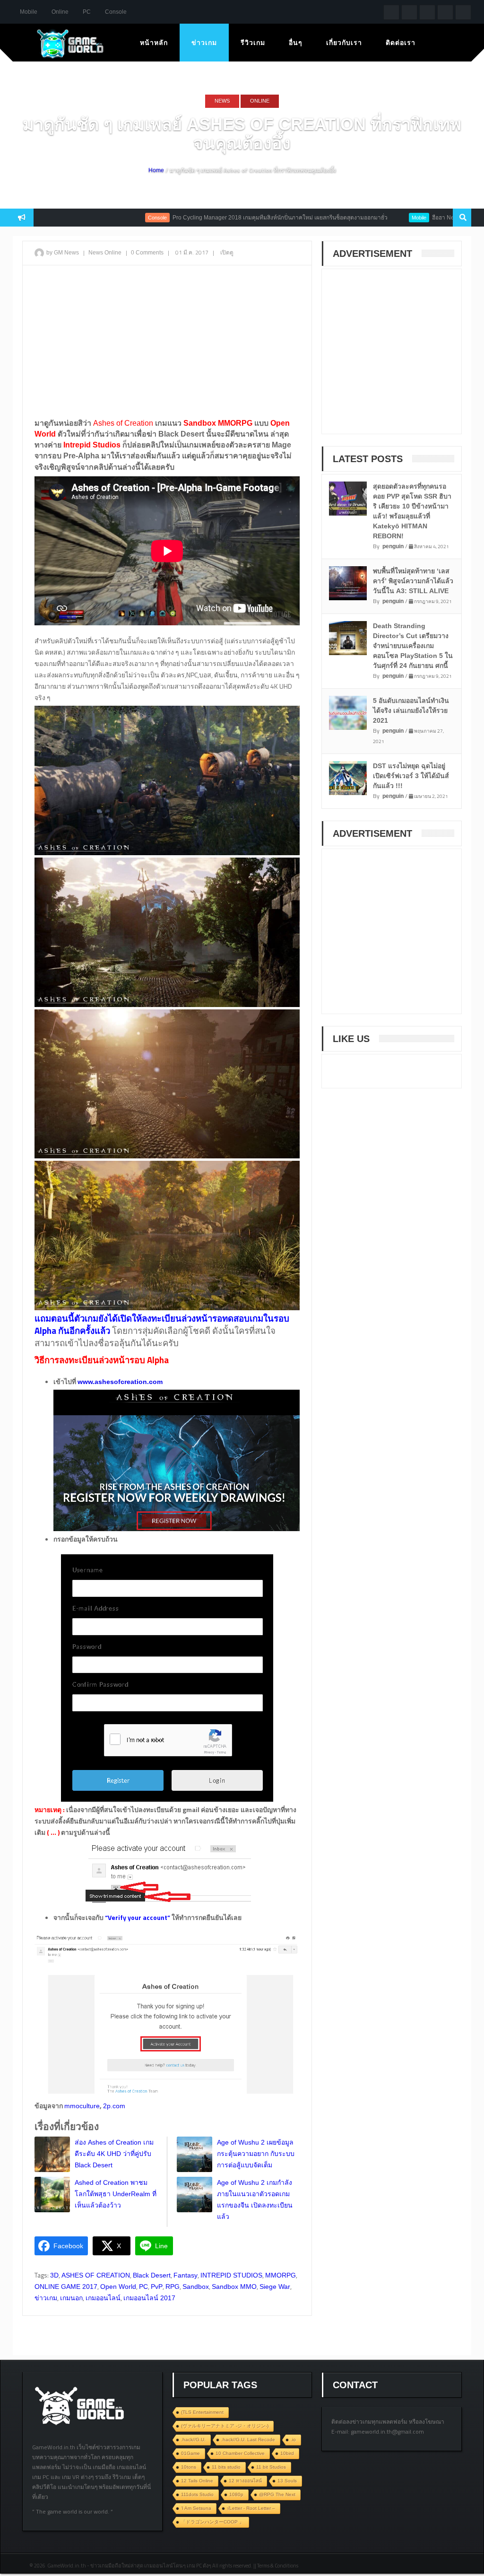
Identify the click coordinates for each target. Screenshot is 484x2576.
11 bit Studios (271, 2467)
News (222, 101)
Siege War (275, 2287)
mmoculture (82, 2106)
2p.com (114, 2106)
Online (60, 12)
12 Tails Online (197, 2481)
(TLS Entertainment (202, 2412)
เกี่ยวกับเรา (344, 43)
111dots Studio (197, 2494)
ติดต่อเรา (401, 43)
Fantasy (186, 2275)
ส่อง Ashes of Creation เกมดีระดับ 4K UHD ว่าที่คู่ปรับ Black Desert (114, 2154)
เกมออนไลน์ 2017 (149, 2298)
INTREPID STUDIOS (231, 2275)
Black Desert (152, 2275)
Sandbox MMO (234, 2287)
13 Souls (287, 2481)
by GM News (63, 253)
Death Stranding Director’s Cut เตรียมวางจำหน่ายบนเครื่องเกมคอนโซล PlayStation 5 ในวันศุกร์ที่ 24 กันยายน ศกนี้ (413, 646)
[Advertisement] (167, 341)
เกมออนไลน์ (103, 2298)
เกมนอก (71, 2298)
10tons (189, 2467)
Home (156, 170)
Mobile (29, 12)
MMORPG (281, 2275)
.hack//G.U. (193, 2440)
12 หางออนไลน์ (245, 2481)
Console (116, 12)
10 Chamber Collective (240, 2453)
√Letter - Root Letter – (251, 2508)
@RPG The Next (277, 2494)
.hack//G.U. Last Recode (248, 2440)
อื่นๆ (296, 43)
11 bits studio (226, 2467)
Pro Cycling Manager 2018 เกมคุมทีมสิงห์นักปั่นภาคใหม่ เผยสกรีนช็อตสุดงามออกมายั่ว (225, 218)
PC (87, 12)
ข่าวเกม (204, 43)
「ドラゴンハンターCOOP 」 (212, 2522)
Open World (118, 2287)
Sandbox (196, 2287)
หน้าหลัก (154, 43)
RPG (173, 2287)
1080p (236, 2494)
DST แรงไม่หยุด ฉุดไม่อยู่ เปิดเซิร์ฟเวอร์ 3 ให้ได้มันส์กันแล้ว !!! (411, 776)
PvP (157, 2287)
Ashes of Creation (123, 423)
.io (293, 2440)
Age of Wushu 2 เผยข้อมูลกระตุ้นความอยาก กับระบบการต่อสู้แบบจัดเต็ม (256, 2154)
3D (54, 2275)
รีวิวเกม (253, 43)
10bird (287, 2453)
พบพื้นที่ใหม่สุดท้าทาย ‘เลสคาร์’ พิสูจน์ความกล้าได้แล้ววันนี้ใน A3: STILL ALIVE (413, 581)
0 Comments (147, 253)
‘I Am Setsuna (196, 2508)
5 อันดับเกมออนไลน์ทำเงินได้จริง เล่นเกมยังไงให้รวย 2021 (411, 710)
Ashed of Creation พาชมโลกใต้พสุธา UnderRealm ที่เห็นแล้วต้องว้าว (116, 2194)
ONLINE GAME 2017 (66, 2287)
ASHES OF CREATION (96, 2275)
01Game (190, 2453)
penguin (393, 546)
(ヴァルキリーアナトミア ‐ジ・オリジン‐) (225, 2426)
